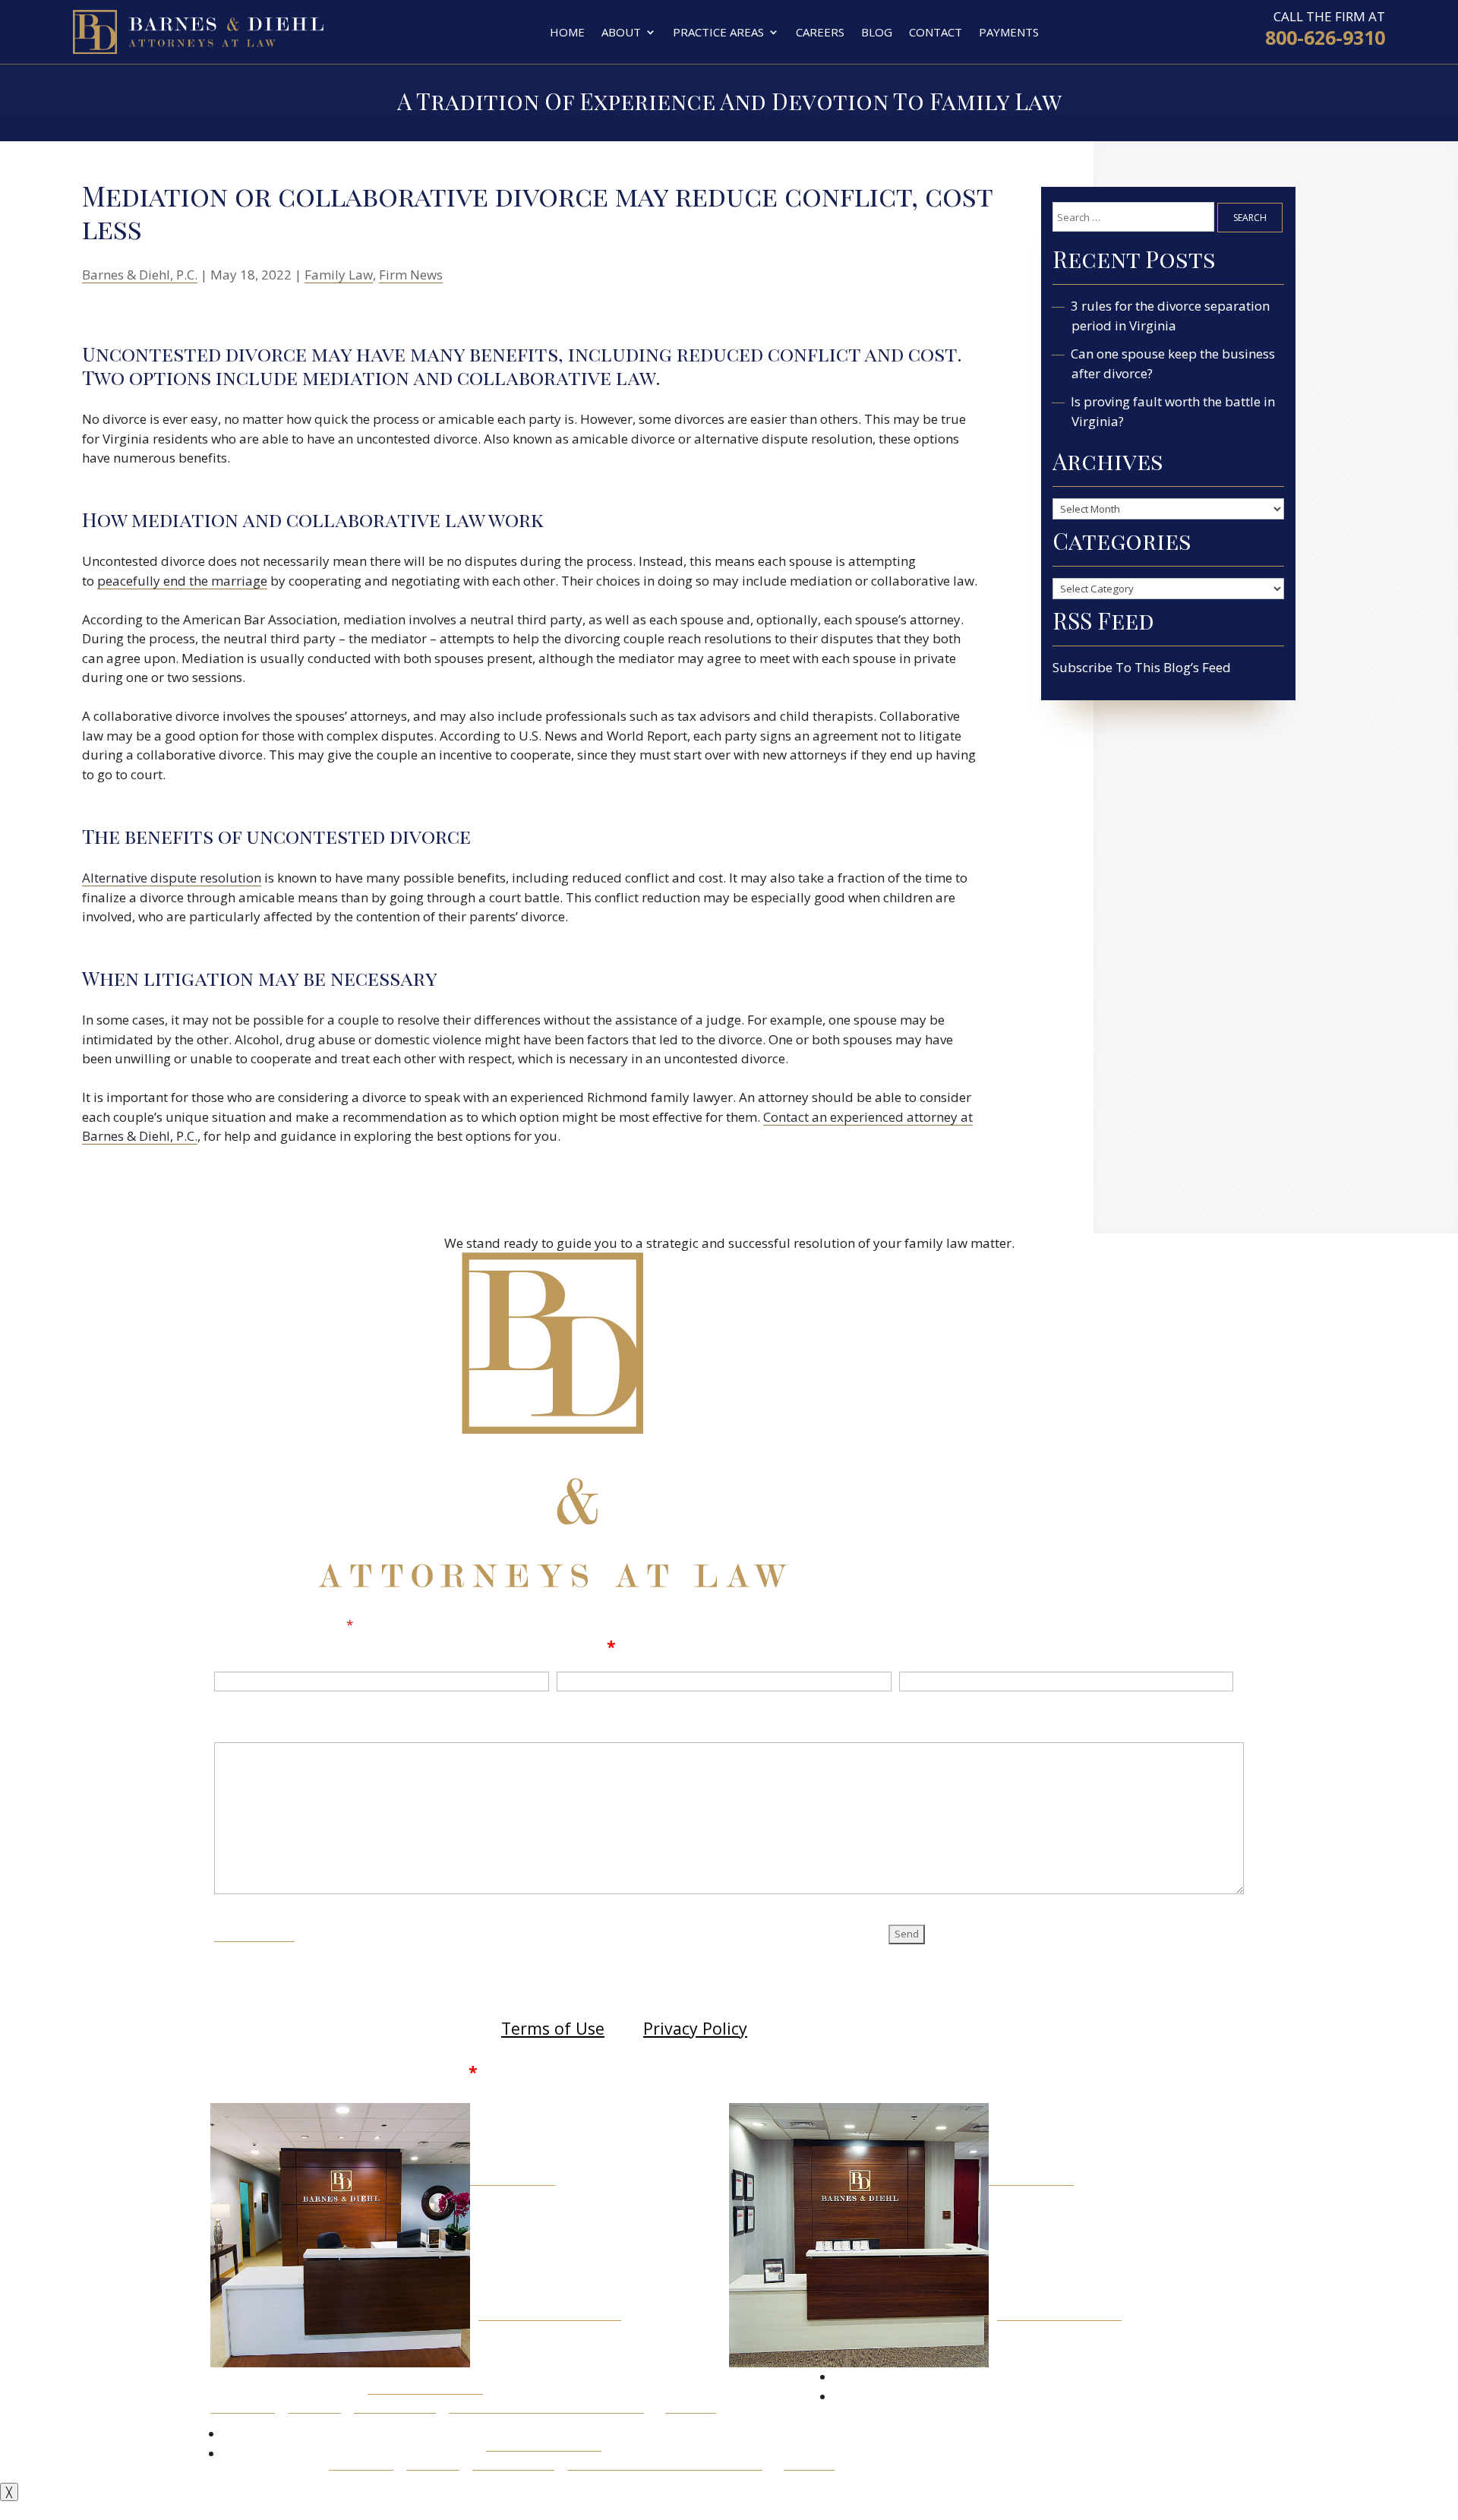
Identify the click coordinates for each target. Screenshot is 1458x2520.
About (621, 32)
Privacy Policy (695, 2028)
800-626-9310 (1325, 37)
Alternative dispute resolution (172, 878)
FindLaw (691, 2405)
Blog (877, 32)
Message (250, 1722)
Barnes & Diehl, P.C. (140, 275)
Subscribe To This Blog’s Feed (1142, 667)
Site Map (314, 2405)
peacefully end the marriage (182, 581)
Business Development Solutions (546, 2405)
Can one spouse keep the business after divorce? (1173, 363)
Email (586, 1646)
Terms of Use (553, 2028)
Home (567, 32)
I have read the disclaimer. (360, 2072)
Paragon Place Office (1059, 2312)
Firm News (411, 275)
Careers (820, 32)
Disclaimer (254, 1931)
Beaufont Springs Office (550, 2312)
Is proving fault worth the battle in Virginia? (1173, 411)
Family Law (339, 275)
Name (239, 1646)
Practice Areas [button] (718, 32)
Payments (1009, 32)
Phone (925, 1646)
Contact (936, 32)
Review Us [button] (769, 2395)
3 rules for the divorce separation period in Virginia (1171, 316)
